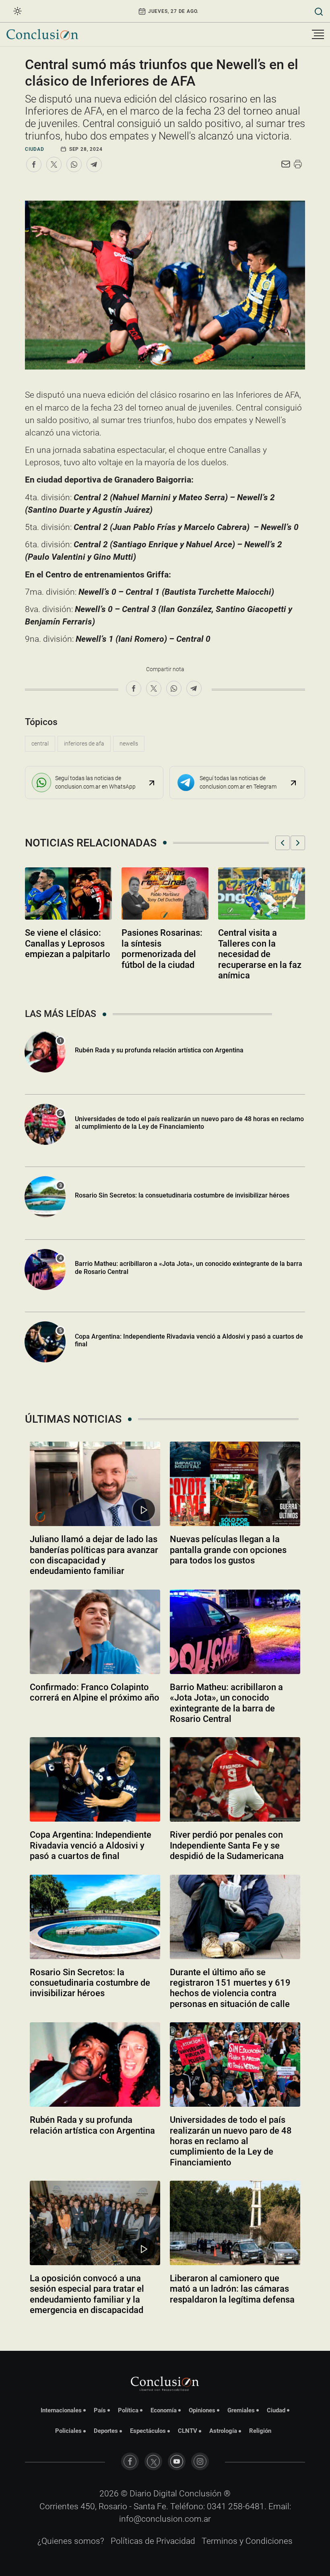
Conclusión (200, 2494)
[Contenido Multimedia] (144, 1510)
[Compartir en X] (54, 164)
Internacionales (61, 2410)
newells (129, 744)
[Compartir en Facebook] (34, 164)
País (100, 2410)
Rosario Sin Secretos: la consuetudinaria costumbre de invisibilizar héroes (182, 1195)
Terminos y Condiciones (247, 2541)
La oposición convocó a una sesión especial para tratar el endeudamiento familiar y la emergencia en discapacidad (87, 2294)
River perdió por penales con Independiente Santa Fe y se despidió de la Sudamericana (227, 1845)
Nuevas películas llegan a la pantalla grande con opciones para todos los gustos (228, 1550)
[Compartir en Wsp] (74, 164)
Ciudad (35, 149)
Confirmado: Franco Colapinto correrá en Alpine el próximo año (95, 1692)
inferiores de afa (84, 744)
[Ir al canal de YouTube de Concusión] (177, 2461)
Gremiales (241, 2410)
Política (128, 2410)
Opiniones (202, 2410)
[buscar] (319, 11)
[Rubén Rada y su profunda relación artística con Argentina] (95, 2064)
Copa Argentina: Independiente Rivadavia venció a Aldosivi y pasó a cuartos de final (189, 1340)
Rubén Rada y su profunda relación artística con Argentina (159, 1050)
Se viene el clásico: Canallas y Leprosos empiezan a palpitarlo (68, 943)
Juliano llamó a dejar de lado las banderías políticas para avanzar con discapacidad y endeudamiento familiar (94, 1555)
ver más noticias (165, 2332)
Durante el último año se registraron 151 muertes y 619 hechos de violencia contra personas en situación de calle (230, 1988)
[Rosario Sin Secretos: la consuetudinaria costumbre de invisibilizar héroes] (95, 1917)
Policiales (68, 2431)
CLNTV (188, 2431)
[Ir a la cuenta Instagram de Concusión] (200, 2461)
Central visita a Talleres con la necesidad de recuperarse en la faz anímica (260, 954)
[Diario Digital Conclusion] (42, 34)
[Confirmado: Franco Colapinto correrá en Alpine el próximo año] (95, 1632)
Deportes (106, 2431)
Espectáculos (148, 2431)
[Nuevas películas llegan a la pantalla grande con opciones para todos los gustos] (235, 1484)
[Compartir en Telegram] (94, 164)
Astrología (223, 2431)
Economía (164, 2410)
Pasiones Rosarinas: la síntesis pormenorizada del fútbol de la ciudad (162, 949)
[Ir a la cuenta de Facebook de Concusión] (130, 2461)
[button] (283, 843)
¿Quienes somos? (71, 2541)
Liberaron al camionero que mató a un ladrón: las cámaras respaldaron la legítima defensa (232, 2289)
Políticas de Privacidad (153, 2541)
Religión (260, 2431)
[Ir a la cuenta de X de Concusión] (153, 2461)
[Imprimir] (298, 164)
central (40, 744)
